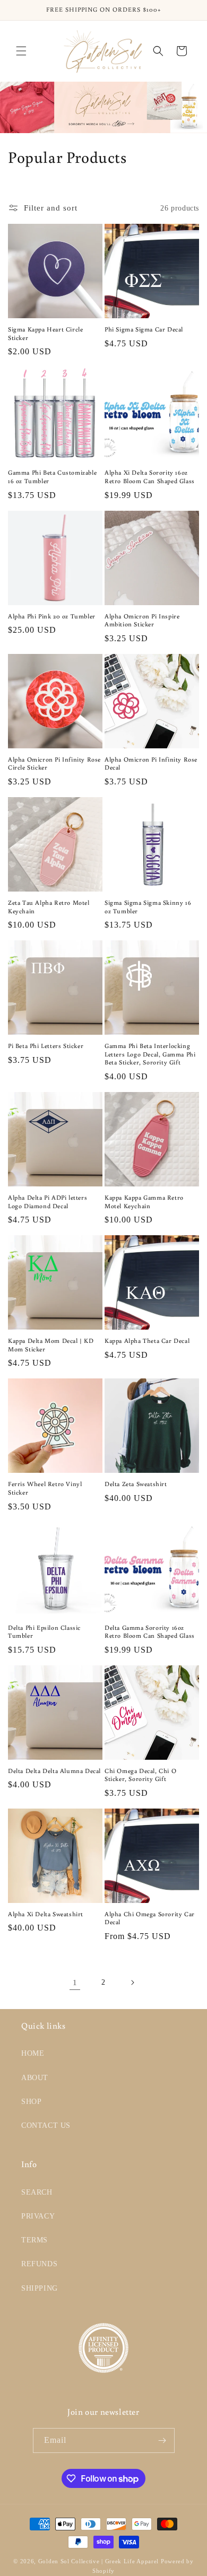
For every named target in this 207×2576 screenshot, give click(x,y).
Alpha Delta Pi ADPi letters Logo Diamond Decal (48, 1202)
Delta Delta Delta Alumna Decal (54, 1771)
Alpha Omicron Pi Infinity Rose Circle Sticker (54, 763)
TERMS (34, 2240)
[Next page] (132, 1983)
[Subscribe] (162, 2440)
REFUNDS (39, 2264)
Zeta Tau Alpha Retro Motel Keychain (49, 907)
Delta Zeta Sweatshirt (136, 1484)
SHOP (31, 2102)
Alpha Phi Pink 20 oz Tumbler (52, 616)
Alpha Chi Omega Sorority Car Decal (150, 1918)
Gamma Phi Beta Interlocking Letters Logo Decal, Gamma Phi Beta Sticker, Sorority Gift (150, 1054)
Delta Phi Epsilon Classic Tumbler (44, 1632)
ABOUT (35, 2078)
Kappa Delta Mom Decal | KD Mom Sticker (51, 1345)
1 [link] (75, 1983)
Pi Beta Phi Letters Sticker (46, 1046)
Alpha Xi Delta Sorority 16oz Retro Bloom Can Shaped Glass (150, 477)
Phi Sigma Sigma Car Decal (144, 329)
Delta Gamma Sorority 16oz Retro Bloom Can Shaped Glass (150, 1632)
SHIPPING (40, 2288)
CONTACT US (46, 2125)
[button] (21, 51)
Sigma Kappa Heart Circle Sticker (45, 333)
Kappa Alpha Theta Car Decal (147, 1341)
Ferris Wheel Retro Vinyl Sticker (45, 1488)
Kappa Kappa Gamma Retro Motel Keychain (144, 1202)
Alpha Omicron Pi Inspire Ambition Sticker (142, 620)
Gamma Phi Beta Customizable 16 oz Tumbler (52, 477)
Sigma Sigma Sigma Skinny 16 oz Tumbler (148, 907)
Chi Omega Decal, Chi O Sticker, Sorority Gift (140, 1775)
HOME (33, 2053)
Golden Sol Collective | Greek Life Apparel (98, 2561)
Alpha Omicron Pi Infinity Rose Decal (151, 763)
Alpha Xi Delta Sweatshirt (46, 1914)
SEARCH (37, 2192)
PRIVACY (38, 2216)
